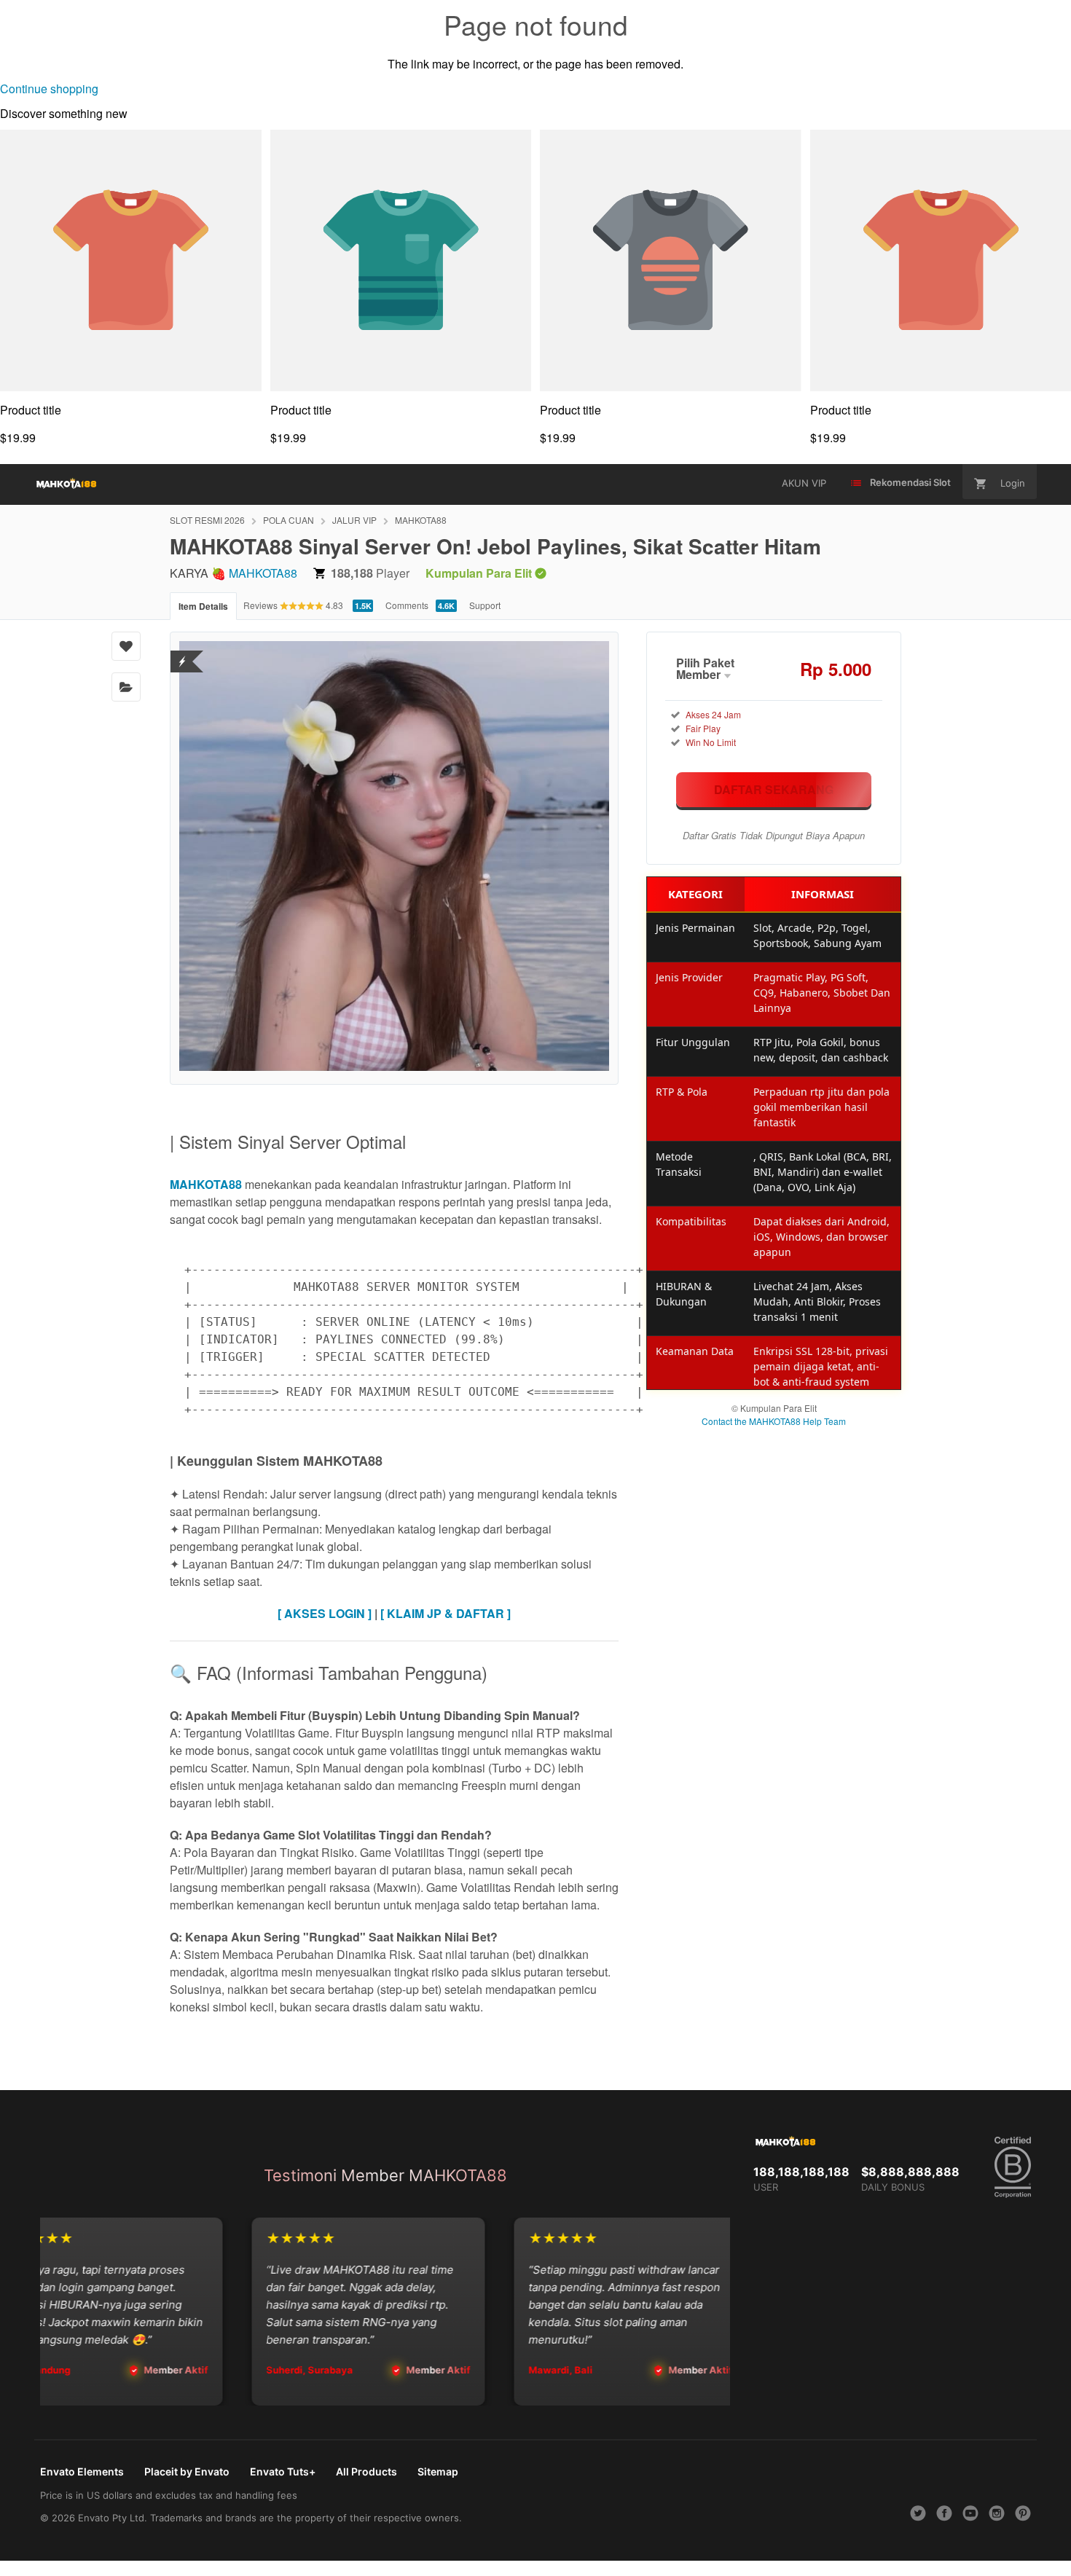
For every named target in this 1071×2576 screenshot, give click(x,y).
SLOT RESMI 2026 (207, 520)
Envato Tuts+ (283, 2471)
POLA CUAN (289, 520)
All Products (366, 2471)
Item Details (203, 606)
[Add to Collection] (126, 687)
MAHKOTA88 (421, 520)
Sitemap (438, 2471)
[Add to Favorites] (126, 646)
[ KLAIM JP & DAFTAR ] (446, 1613)
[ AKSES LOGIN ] (325, 1613)
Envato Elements (82, 2471)
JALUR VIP (354, 520)
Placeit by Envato (187, 2471)
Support (485, 605)
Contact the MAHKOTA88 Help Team (774, 1421)
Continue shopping (49, 89)
